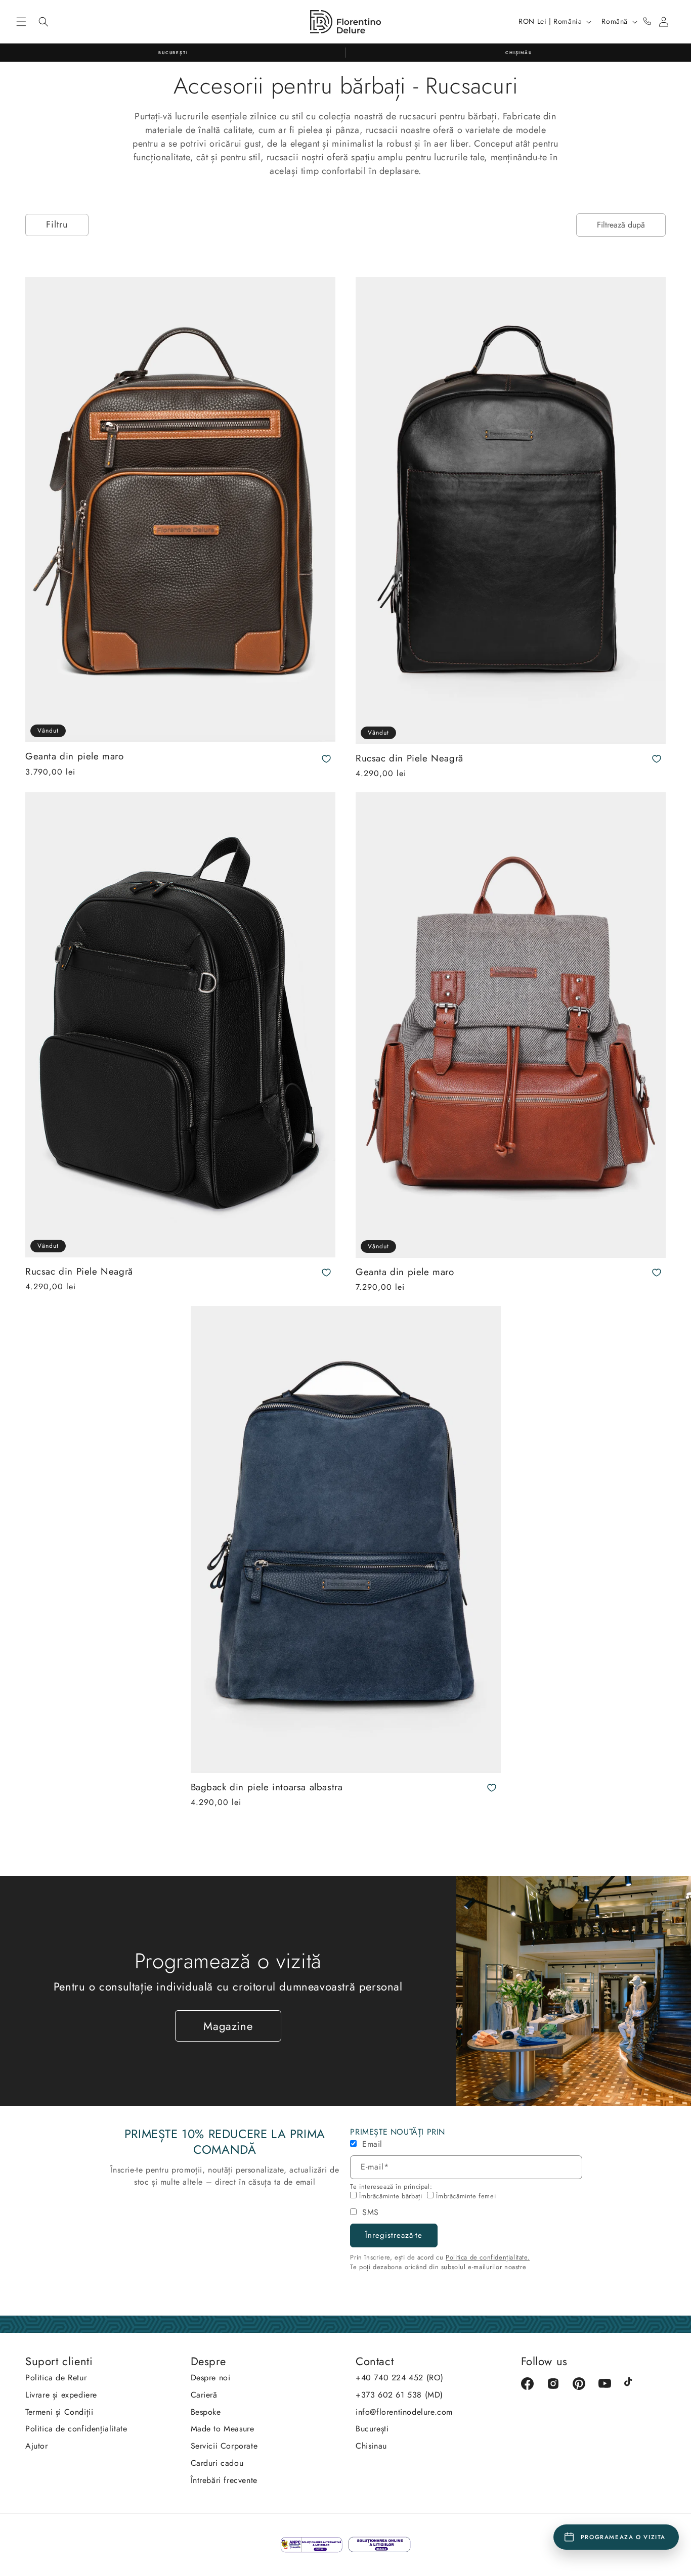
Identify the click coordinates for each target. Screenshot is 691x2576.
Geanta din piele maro (75, 757)
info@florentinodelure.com (404, 2412)
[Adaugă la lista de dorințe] (326, 759)
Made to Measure (223, 2429)
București (372, 2429)
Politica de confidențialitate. (488, 2257)
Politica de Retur (56, 2378)
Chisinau (371, 2446)
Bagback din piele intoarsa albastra (267, 1788)
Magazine (228, 2026)
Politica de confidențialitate (76, 2429)
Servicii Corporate (224, 2446)
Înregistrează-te (394, 2235)
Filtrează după (621, 225)
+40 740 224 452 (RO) (400, 2378)
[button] (21, 22)
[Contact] (647, 22)
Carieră (204, 2395)
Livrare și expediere (61, 2395)
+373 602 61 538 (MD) (399, 2395)
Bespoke (206, 2412)
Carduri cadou (217, 2463)
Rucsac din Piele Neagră (409, 759)
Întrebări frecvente (224, 2480)
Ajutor (37, 2446)
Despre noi (211, 2378)
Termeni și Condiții (59, 2412)
